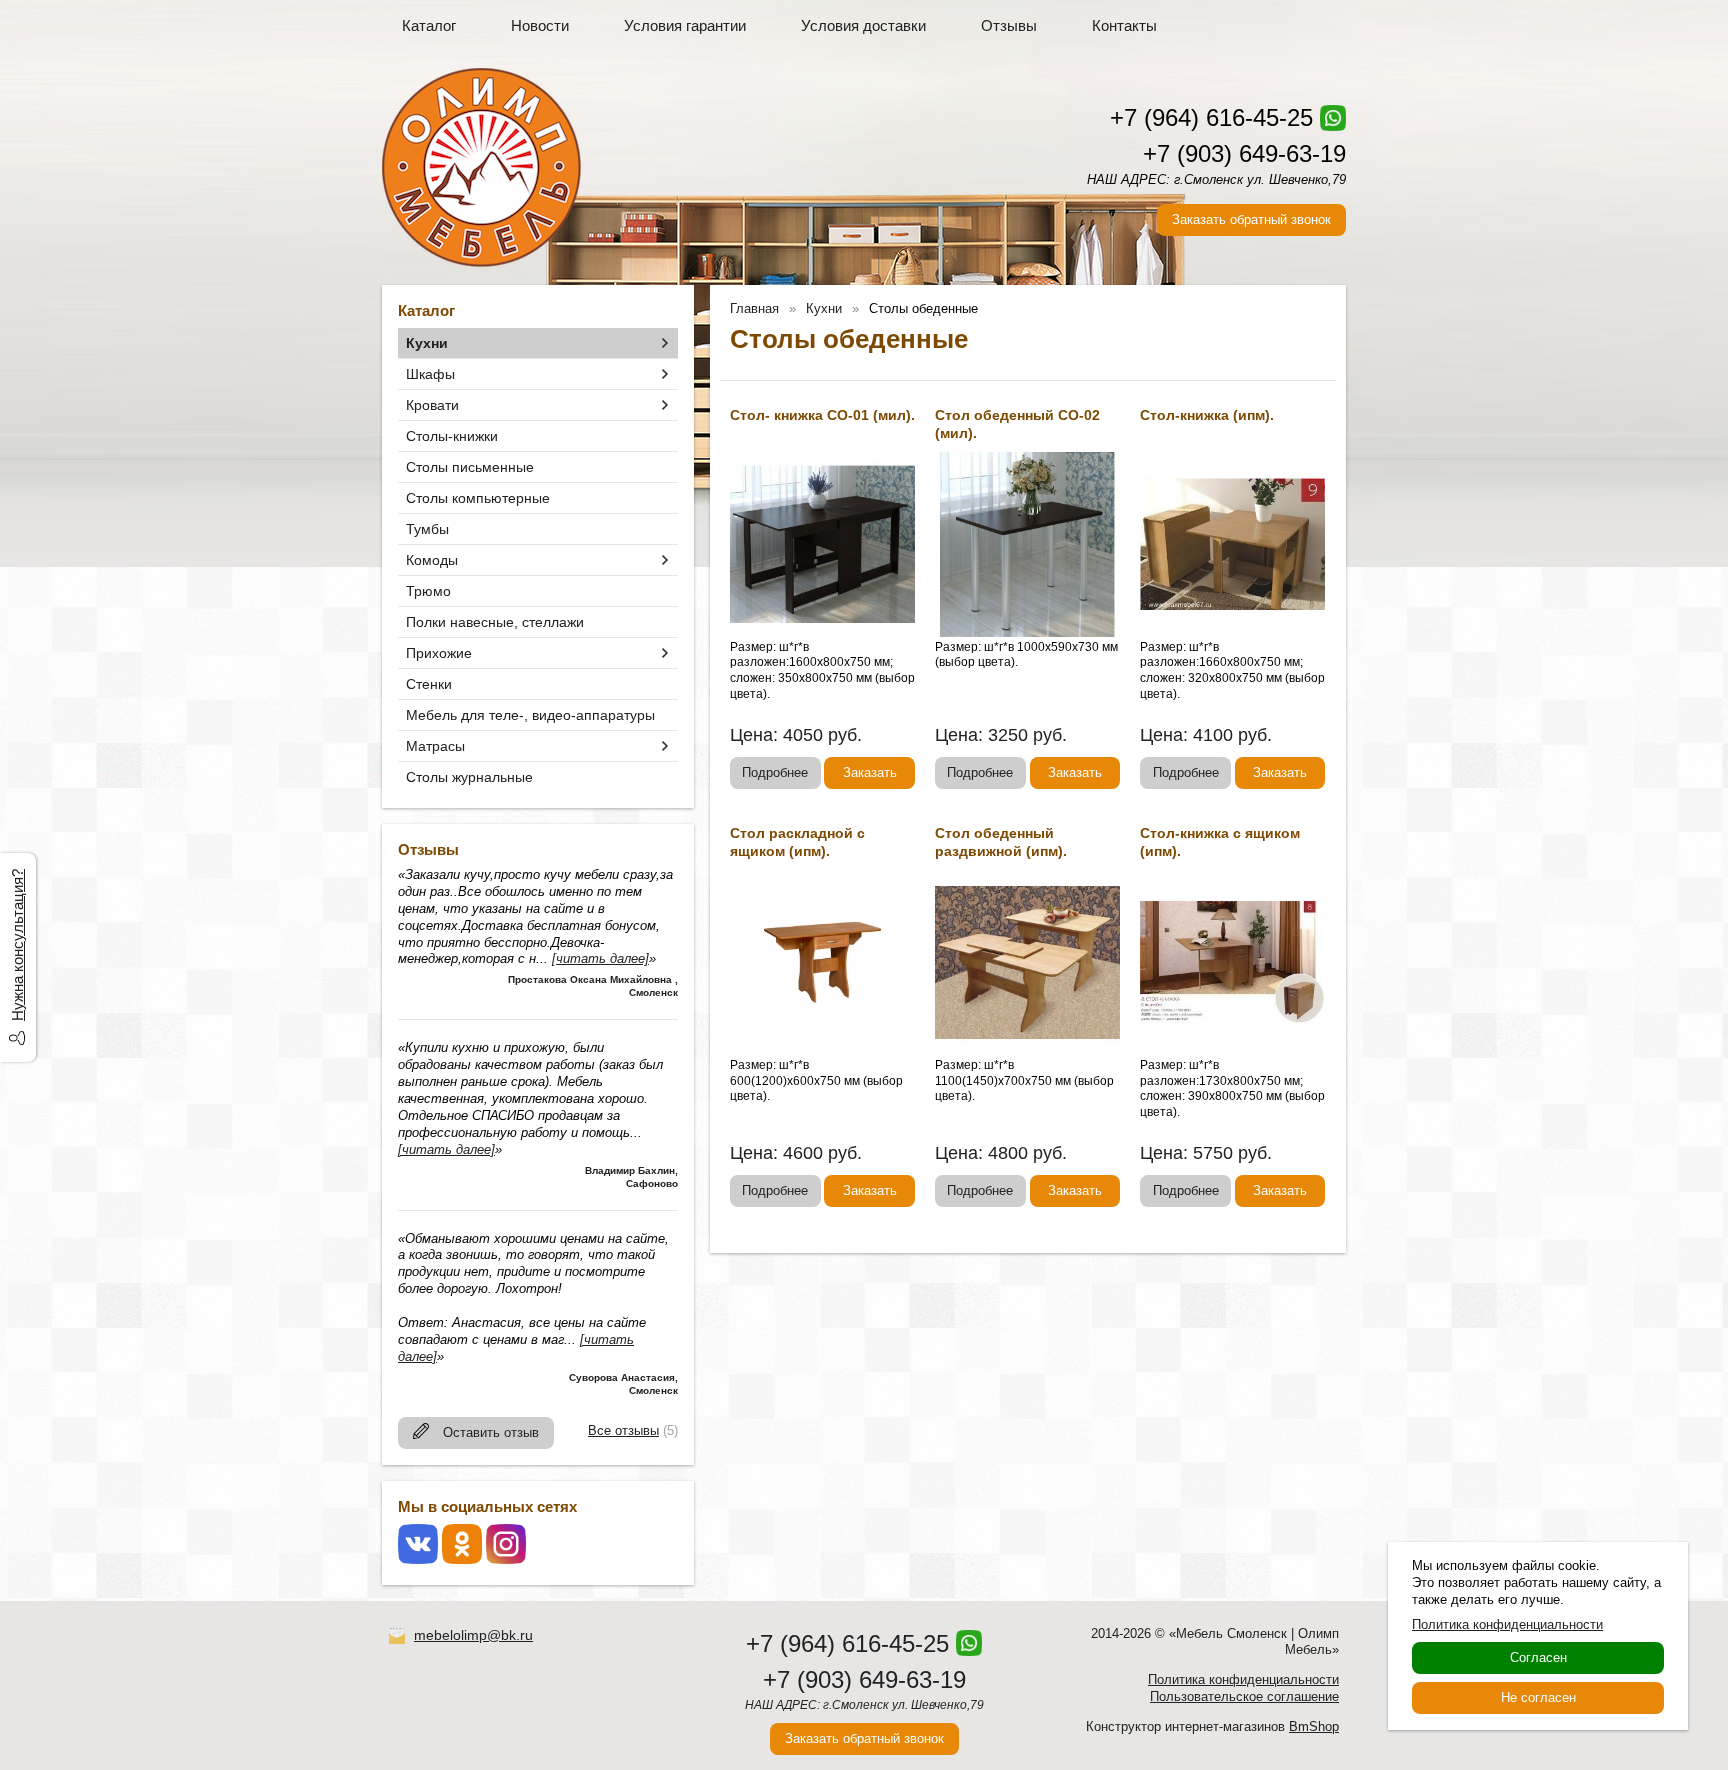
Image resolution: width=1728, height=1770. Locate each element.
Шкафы (430, 374)
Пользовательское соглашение (1244, 1696)
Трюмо (428, 591)
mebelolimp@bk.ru (473, 1635)
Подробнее (775, 772)
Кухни (427, 343)
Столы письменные (470, 467)
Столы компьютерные (478, 498)
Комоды (432, 560)
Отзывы (1009, 25)
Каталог (429, 25)
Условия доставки (863, 25)
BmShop (1314, 1726)
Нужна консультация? (17, 945)
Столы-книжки (452, 436)
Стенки (429, 684)
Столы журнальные (469, 777)
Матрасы (435, 746)
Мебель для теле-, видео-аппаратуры (530, 715)
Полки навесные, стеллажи (495, 622)
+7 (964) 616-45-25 (1211, 117)
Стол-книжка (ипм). (1207, 415)
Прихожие (439, 653)
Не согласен (1538, 1697)
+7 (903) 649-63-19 (1244, 153)
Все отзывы (623, 1430)
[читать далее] (600, 958)
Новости (540, 25)
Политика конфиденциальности (1243, 1679)
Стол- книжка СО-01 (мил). (822, 415)
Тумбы (427, 529)
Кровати (432, 405)
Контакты (1124, 25)
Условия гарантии (685, 25)
